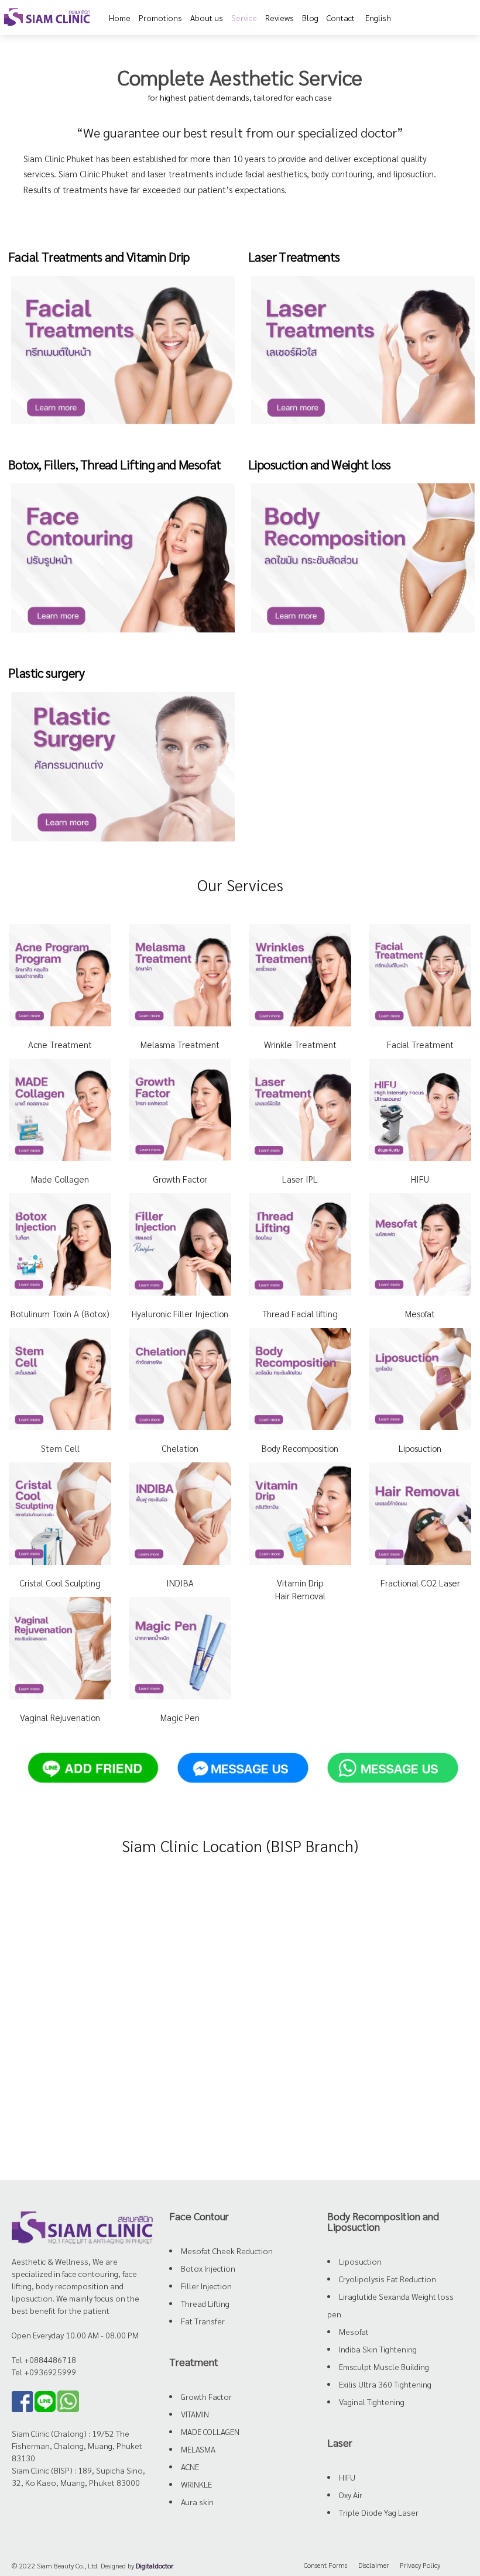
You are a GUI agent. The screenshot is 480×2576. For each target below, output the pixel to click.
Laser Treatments (294, 256)
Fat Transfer (203, 2321)
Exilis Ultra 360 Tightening (385, 2384)
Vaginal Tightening (372, 2402)
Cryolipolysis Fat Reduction (388, 2279)
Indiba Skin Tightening (378, 2349)
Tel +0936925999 (44, 2372)
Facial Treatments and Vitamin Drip (99, 256)
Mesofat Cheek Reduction (227, 2251)
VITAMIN (195, 2414)
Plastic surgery (46, 672)
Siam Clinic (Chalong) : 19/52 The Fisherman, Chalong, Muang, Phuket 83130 (77, 2446)
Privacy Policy (420, 2565)
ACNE (190, 2467)
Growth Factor (206, 2396)
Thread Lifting (205, 2303)
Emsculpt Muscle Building (384, 2367)
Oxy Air (351, 2495)
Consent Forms (325, 2565)
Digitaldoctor (155, 2565)
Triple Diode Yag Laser (379, 2512)
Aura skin (197, 2502)
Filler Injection (206, 2286)
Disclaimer (373, 2565)
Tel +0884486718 (44, 2359)
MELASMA (198, 2449)
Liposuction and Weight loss (320, 464)
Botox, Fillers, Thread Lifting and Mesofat (115, 464)
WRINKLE (196, 2484)
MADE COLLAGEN (210, 2431)
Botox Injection (208, 2268)
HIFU (347, 2477)
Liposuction (360, 2261)
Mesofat (354, 2331)
